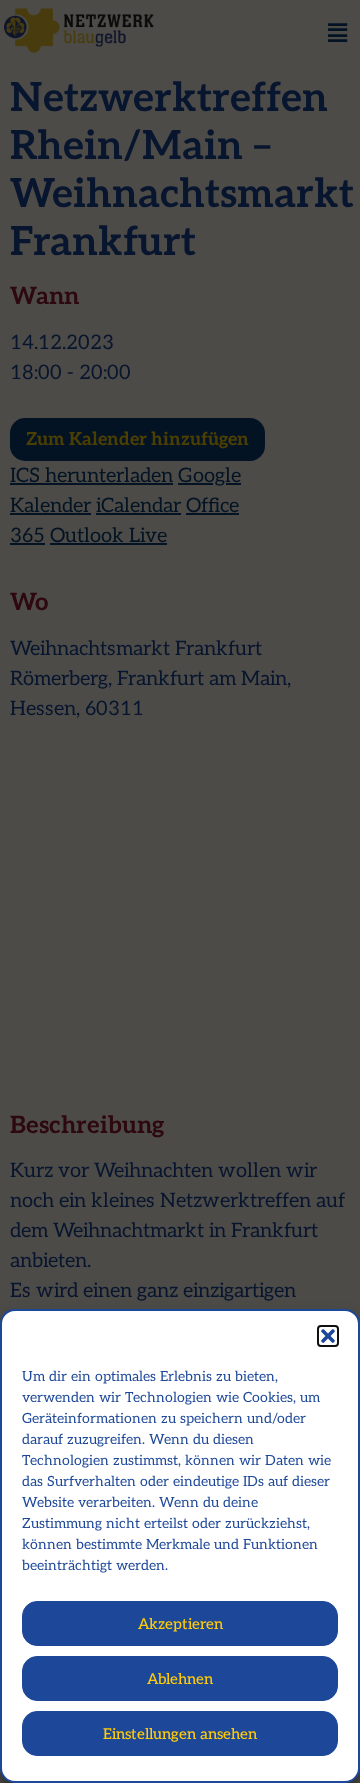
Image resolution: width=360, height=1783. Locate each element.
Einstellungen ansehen (180, 1734)
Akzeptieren (180, 1624)
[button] (328, 1336)
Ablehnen (180, 1679)
